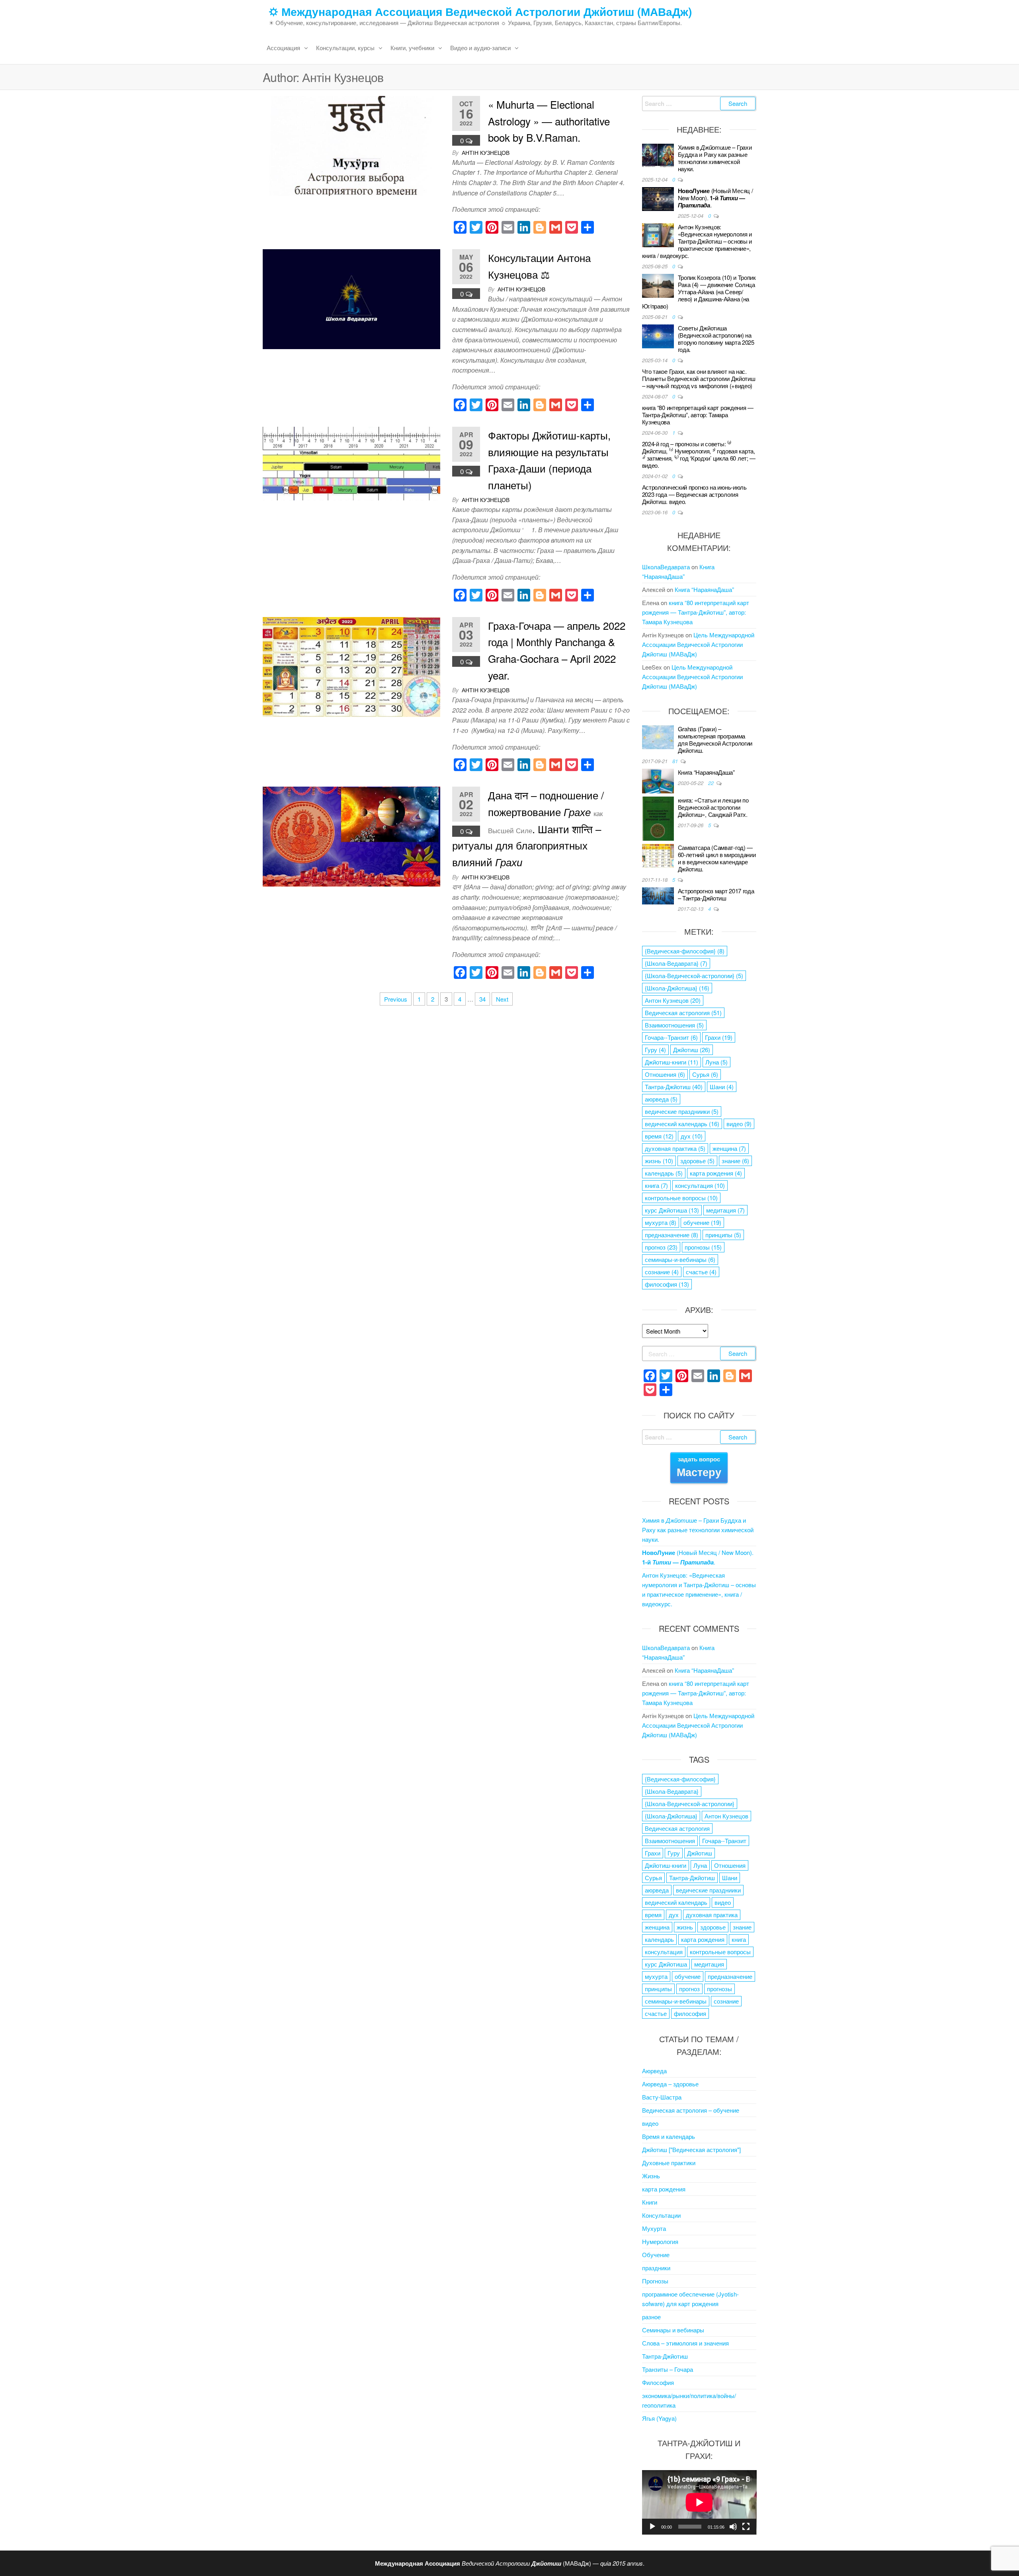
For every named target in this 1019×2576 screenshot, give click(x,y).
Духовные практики (669, 2163)
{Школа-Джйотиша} (677, 988)
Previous (396, 999)
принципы (723, 1235)
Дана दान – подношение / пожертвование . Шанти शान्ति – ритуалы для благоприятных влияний (528, 828)
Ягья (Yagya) (659, 2418)
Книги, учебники (412, 48)
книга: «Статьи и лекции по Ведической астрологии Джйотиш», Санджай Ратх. (713, 807)
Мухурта (654, 2228)
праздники (656, 2268)
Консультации (661, 2215)
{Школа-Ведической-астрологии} (694, 976)
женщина (729, 1148)
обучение (702, 1222)
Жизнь (651, 2176)
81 (676, 761)
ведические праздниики (682, 1111)
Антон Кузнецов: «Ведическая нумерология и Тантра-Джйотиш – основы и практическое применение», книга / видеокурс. (697, 241)
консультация (700, 1185)
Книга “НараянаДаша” (704, 589)
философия (667, 1284)
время (659, 1136)
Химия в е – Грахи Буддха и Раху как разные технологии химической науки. (715, 158)
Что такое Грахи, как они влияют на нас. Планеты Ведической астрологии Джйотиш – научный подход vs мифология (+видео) (699, 378)
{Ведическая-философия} (685, 951)
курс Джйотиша (672, 1210)
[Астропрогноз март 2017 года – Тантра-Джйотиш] (658, 895)
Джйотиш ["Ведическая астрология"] (691, 2149)
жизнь (659, 1161)
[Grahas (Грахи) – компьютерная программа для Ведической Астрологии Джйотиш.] (658, 736)
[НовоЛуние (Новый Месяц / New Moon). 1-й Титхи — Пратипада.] (658, 198)
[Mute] (733, 2527)
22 (712, 783)
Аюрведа (654, 2071)
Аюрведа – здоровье (670, 2084)
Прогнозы (655, 2281)
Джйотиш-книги (672, 1062)
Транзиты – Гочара (668, 2369)
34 (482, 999)
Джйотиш (692, 1050)
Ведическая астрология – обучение (691, 2110)
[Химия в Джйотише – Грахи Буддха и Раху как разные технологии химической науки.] (658, 155)
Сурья (705, 1074)
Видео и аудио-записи (480, 48)
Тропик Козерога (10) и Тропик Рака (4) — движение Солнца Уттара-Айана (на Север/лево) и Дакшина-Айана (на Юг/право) (699, 292)
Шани (722, 1087)
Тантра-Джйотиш (674, 1087)
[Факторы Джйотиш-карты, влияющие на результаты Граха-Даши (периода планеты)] (351, 462)
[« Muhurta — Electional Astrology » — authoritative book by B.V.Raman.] (351, 145)
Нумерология (660, 2241)
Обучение (656, 2255)
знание (735, 1161)
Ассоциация (283, 48)
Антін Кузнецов (486, 152)
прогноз (661, 1247)
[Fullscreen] (746, 2527)
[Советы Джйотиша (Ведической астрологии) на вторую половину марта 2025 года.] (658, 335)
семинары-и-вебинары (680, 1259)
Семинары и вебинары (673, 2330)
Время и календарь (669, 2136)
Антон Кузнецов (673, 1000)
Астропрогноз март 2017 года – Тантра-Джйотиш (716, 894)
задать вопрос (699, 1467)
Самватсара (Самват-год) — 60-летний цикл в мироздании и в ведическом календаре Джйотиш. (717, 858)
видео (739, 1124)
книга (656, 1185)
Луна (716, 1062)
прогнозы (703, 1247)
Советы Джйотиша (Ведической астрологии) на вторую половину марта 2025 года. (716, 339)
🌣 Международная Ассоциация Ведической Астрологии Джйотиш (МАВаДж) (480, 11)
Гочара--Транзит (671, 1037)
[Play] (652, 2527)
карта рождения (716, 1173)
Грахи (719, 1037)
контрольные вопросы (681, 1198)
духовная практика (675, 1148)
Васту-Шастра (662, 2097)
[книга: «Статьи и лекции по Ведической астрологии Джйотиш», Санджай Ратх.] (658, 817)
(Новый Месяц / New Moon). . (715, 198)
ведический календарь (682, 1124)
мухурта (661, 1222)
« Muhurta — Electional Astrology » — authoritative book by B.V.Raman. (549, 121)
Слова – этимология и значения (685, 2343)
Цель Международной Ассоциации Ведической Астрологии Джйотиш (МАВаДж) (698, 644)
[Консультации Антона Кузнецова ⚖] (351, 298)
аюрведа (661, 1099)
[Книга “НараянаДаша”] (658, 780)
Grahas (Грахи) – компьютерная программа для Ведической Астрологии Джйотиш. (715, 739)
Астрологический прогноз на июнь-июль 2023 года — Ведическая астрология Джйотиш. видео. (694, 494)
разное (651, 2317)
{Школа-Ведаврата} (676, 963)
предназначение (672, 1235)
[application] (699, 2502)
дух (692, 1136)
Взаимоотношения (674, 1025)
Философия (658, 2382)
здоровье (697, 1161)
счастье (701, 1272)
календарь (664, 1173)
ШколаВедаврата (666, 567)
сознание (662, 1272)
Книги (650, 2202)
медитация (725, 1210)
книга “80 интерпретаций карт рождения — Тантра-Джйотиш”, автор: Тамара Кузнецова (698, 415)
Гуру (655, 1050)
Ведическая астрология (683, 1013)
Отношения (665, 1074)
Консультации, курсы (345, 48)
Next (502, 999)
